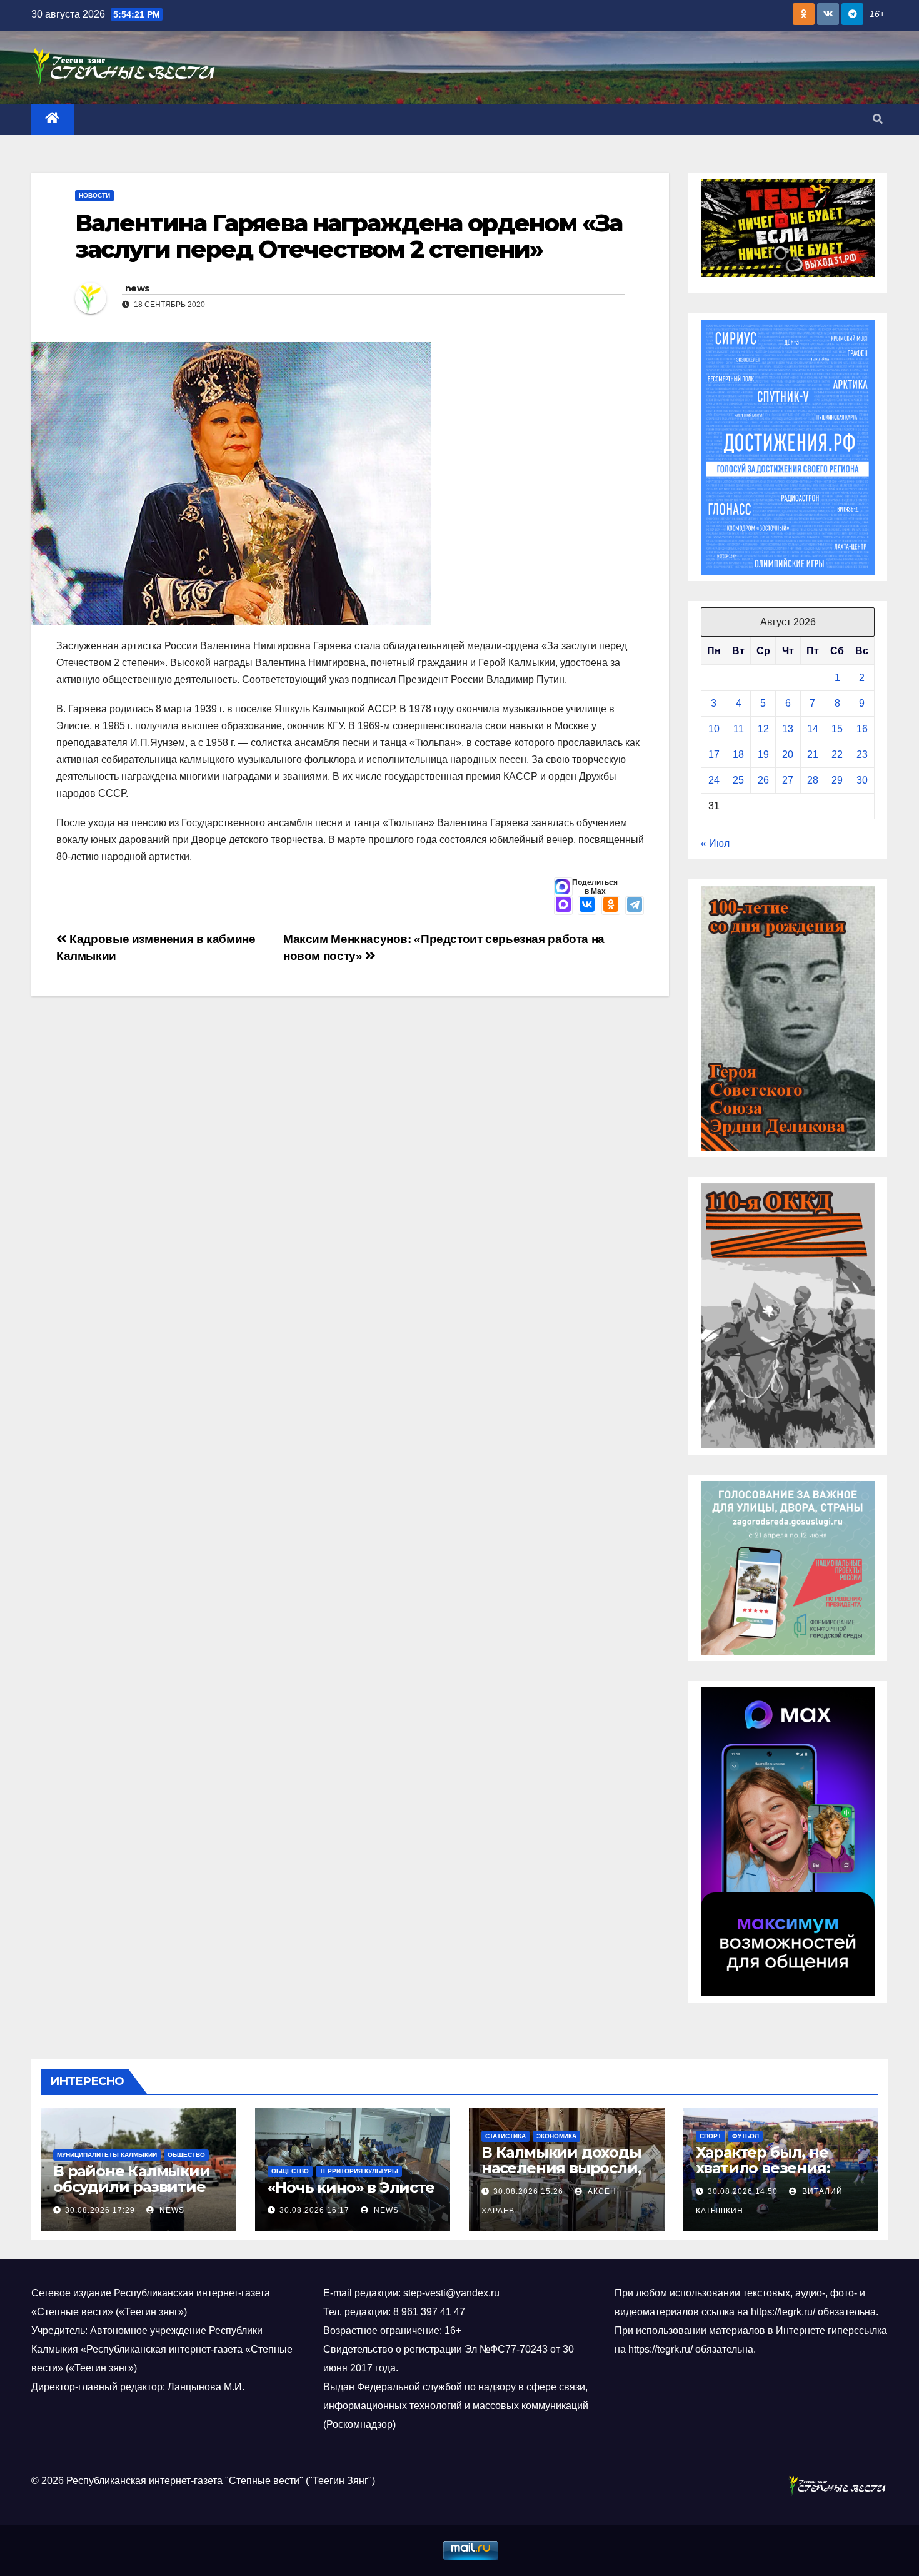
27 (788, 780)
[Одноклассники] (611, 906)
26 (763, 780)
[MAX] (563, 906)
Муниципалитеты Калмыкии (107, 2155)
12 (763, 729)
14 (813, 729)
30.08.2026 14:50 (743, 2191)
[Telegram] (635, 906)
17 (714, 755)
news (137, 288)
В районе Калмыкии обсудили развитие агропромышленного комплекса (136, 2195)
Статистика (505, 2136)
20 (788, 755)
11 (739, 729)
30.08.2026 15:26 (528, 2191)
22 (837, 755)
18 (738, 755)
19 (763, 755)
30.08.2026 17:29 (100, 2210)
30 (862, 780)
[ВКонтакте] (587, 906)
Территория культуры (359, 2171)
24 (714, 780)
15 (837, 729)
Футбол (746, 2136)
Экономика (556, 2136)
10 (714, 729)
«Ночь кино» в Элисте (351, 2187)
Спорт (711, 2136)
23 (862, 755)
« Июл (715, 843)
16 (862, 729)
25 (738, 780)
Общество (186, 2155)
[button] (878, 119)
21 (813, 755)
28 (813, 780)
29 (837, 780)
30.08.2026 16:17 (314, 2210)
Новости (94, 195)
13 (788, 729)
